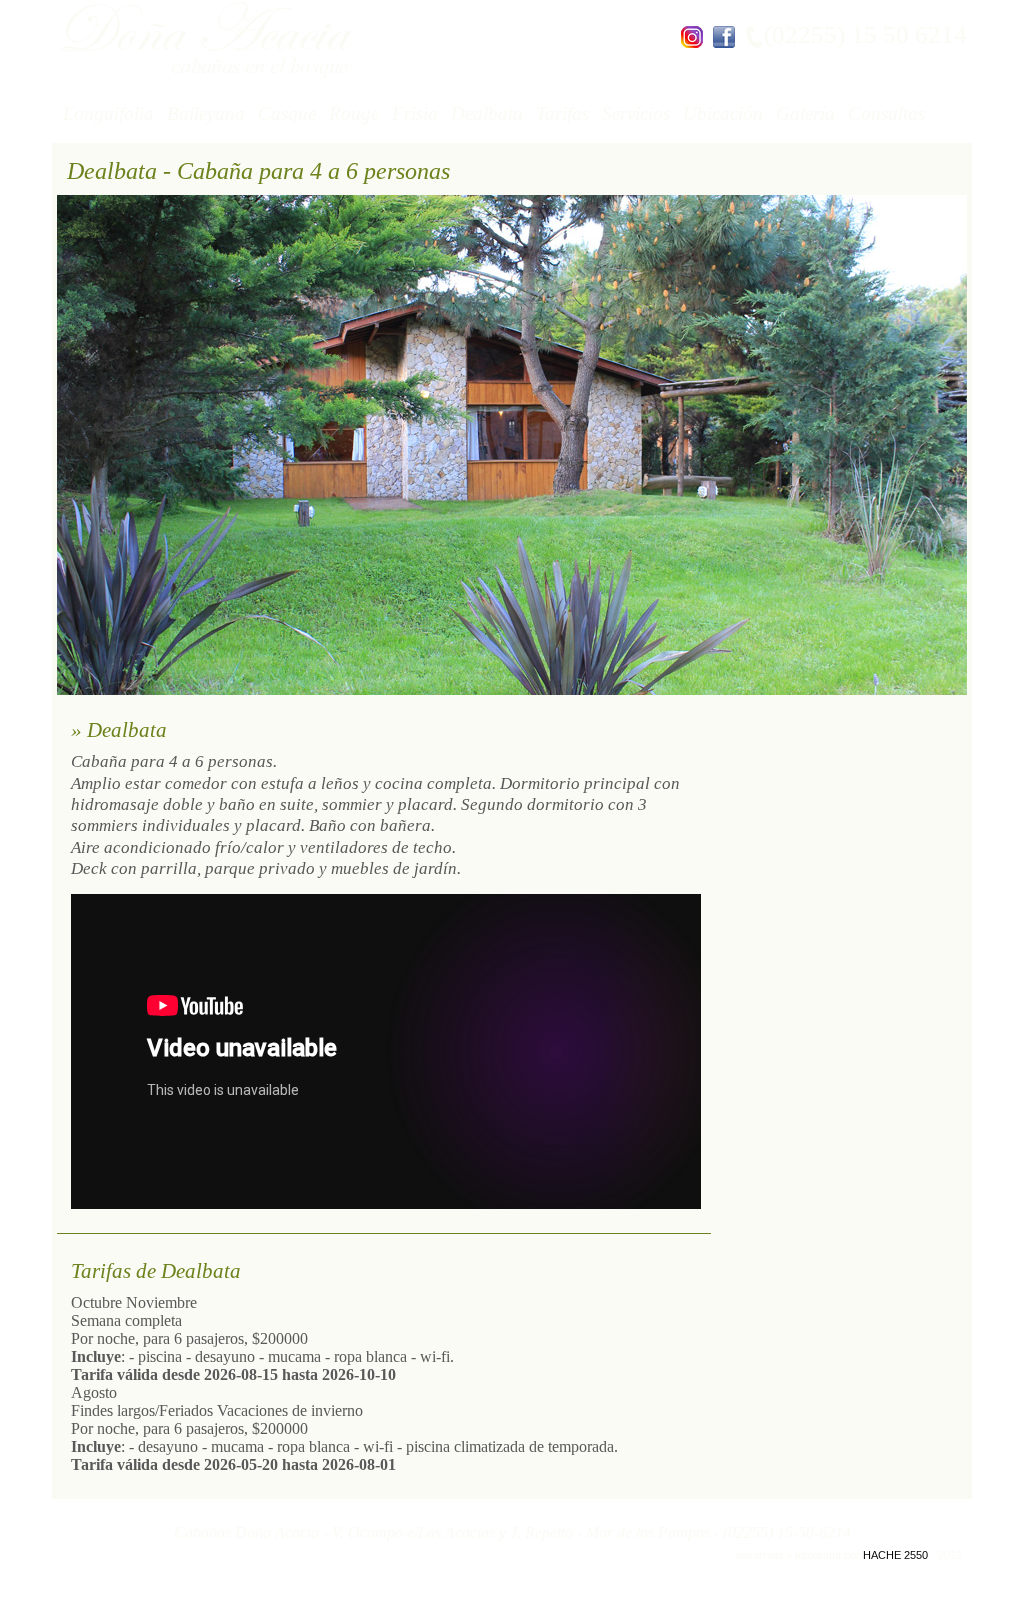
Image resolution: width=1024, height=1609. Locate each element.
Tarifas (562, 113)
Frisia (415, 113)
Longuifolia (108, 113)
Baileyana (206, 113)
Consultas (886, 113)
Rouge (354, 113)
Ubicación (723, 113)
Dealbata (487, 113)
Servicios (636, 113)
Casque (287, 113)
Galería (805, 113)
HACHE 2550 (895, 1555)
